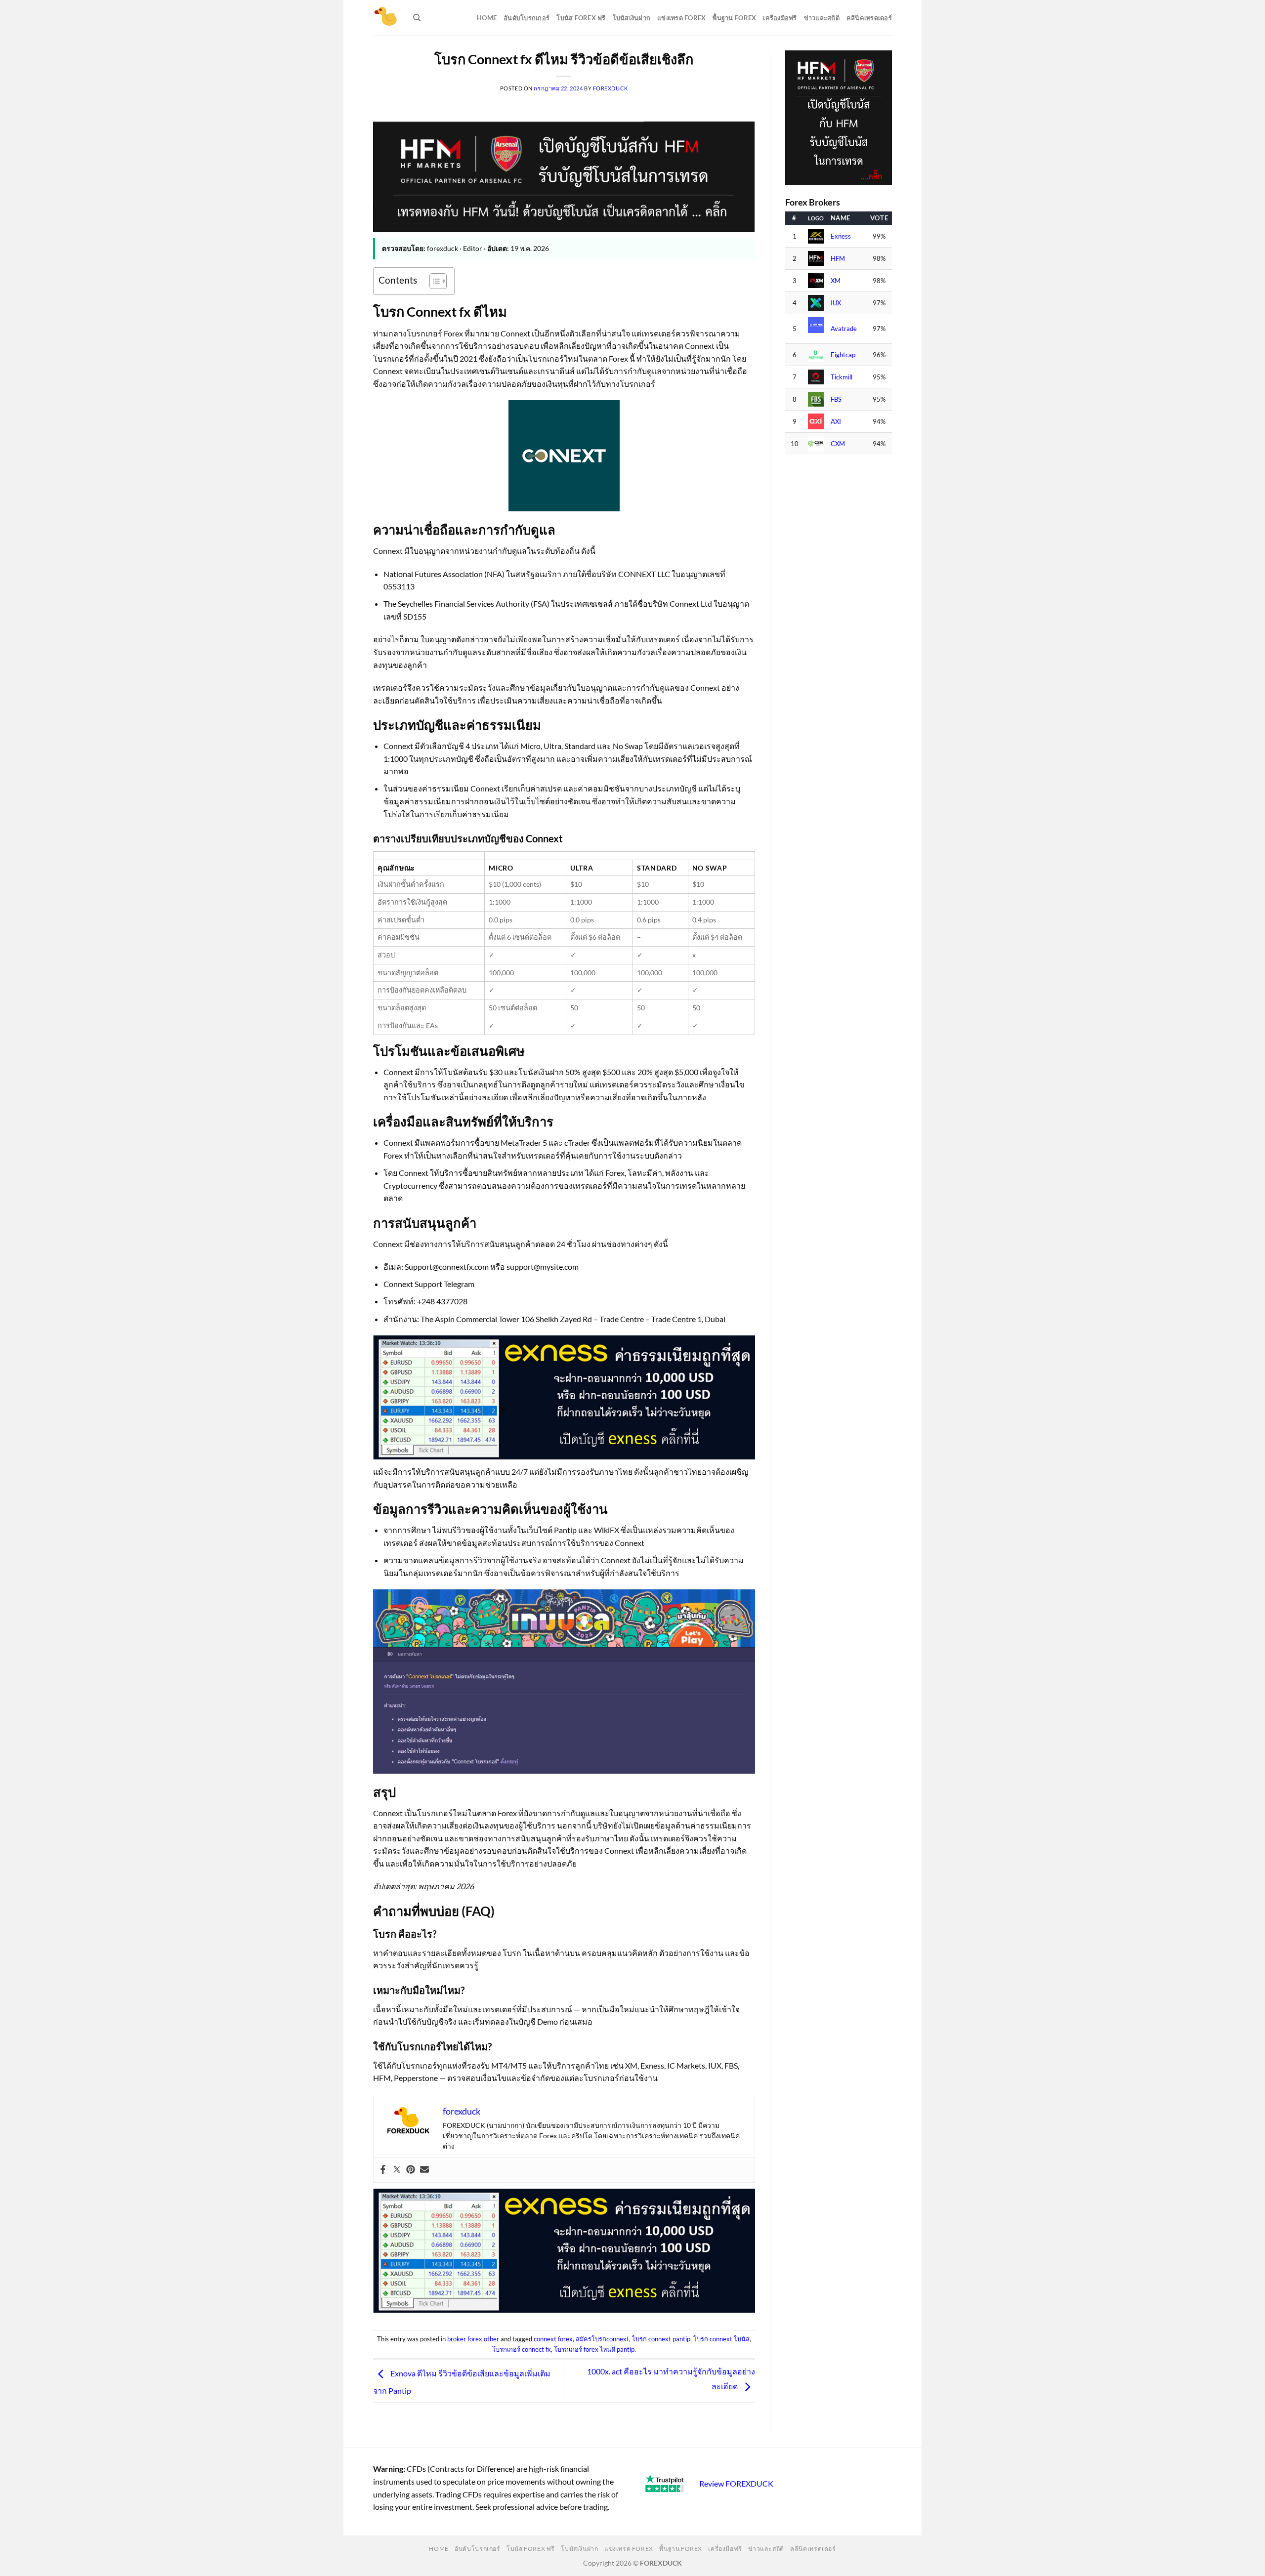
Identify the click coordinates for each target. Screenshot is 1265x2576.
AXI (836, 422)
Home (487, 18)
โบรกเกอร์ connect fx (522, 2349)
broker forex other (473, 2339)
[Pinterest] (411, 2170)
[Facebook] (383, 2170)
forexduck (611, 88)
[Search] (417, 18)
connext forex (553, 2339)
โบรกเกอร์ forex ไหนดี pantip (594, 2349)
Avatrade (844, 329)
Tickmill (842, 377)
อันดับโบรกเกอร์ (527, 18)
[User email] (424, 2170)
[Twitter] (397, 2170)
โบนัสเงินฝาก (632, 18)
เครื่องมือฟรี (780, 18)
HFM (838, 259)
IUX (836, 303)
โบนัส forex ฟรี (581, 18)
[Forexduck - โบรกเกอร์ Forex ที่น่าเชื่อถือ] (386, 18)
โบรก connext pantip (661, 2339)
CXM (838, 444)
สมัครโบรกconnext (602, 2339)
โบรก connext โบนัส (721, 2339)
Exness (841, 236)
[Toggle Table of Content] (433, 281)
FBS (836, 399)
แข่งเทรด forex (681, 18)
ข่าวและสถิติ (822, 18)
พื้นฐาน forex (734, 18)
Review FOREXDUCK (736, 2483)
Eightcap (843, 355)
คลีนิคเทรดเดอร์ (869, 18)
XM (836, 281)
